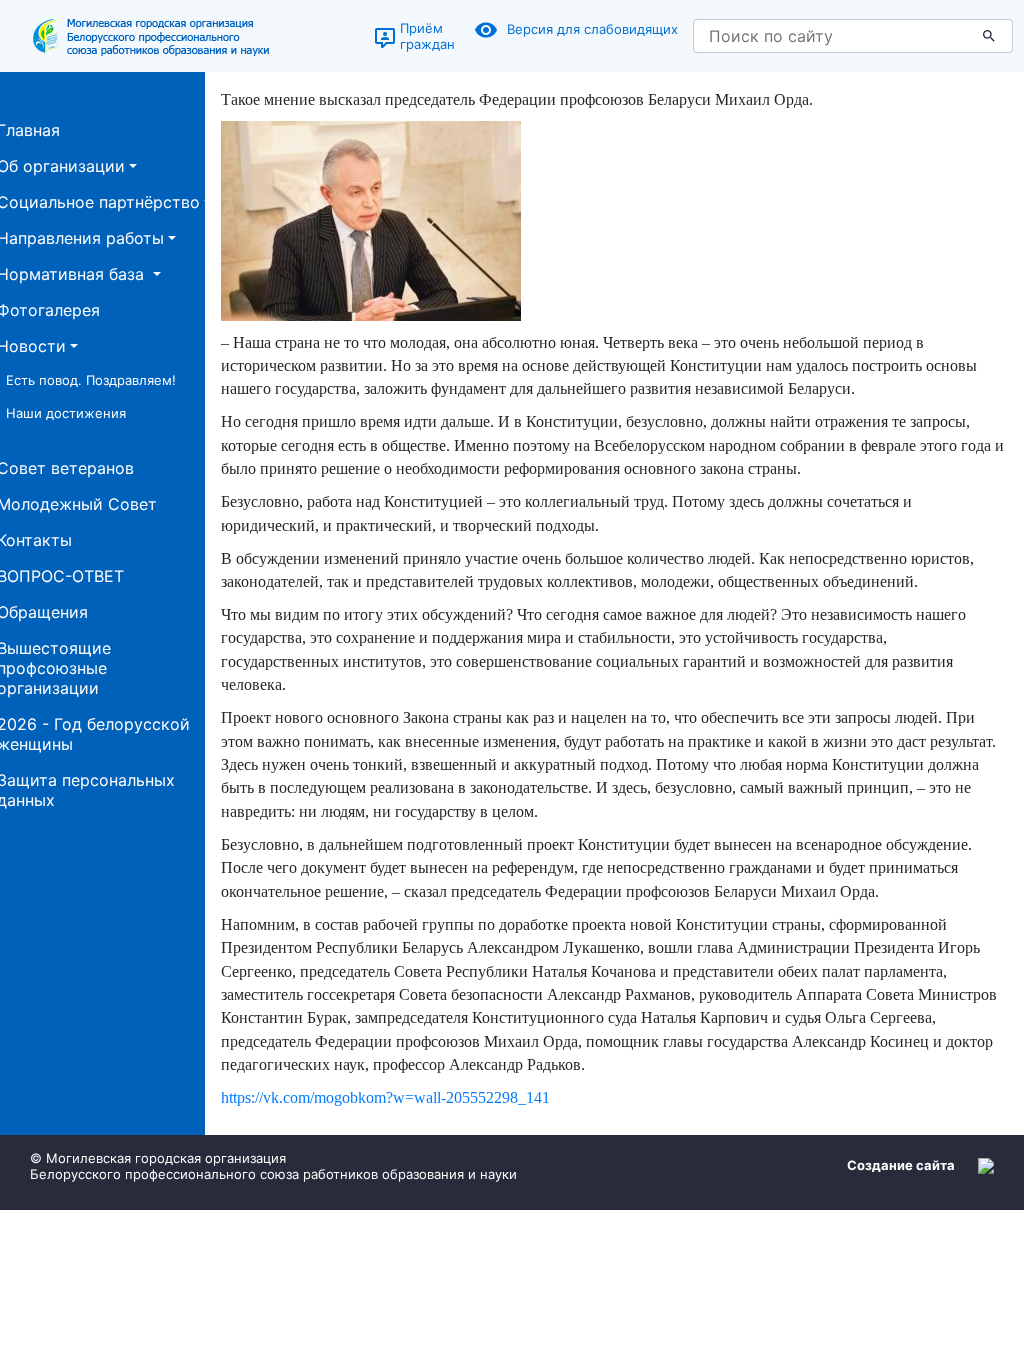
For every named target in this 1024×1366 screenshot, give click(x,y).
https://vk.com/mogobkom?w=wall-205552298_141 (385, 1097)
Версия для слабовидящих (592, 29)
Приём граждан (427, 36)
